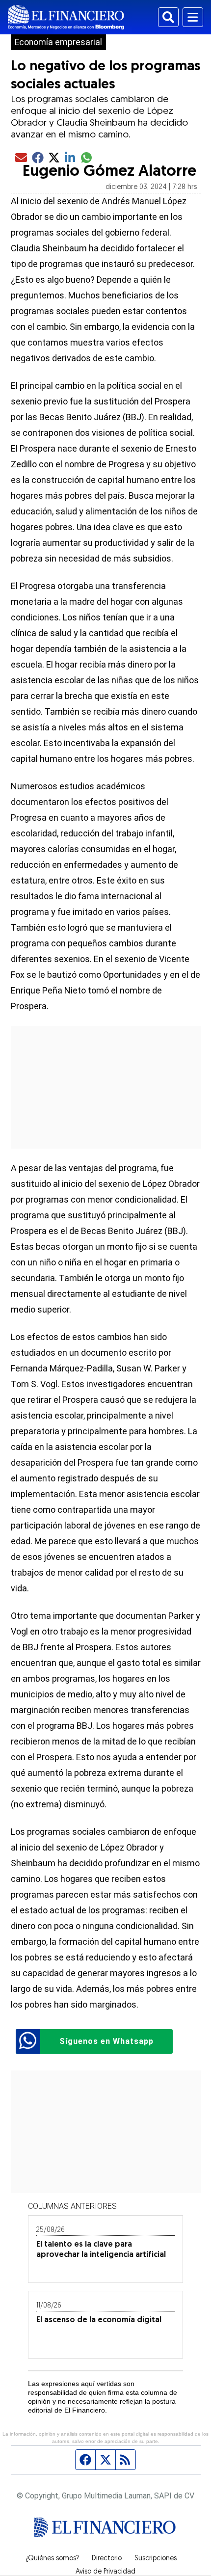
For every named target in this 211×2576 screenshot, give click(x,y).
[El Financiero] (66, 17)
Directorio (107, 2559)
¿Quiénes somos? (52, 2559)
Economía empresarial (58, 42)
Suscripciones (156, 2559)
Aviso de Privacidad (105, 2572)
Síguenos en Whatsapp (106, 2041)
